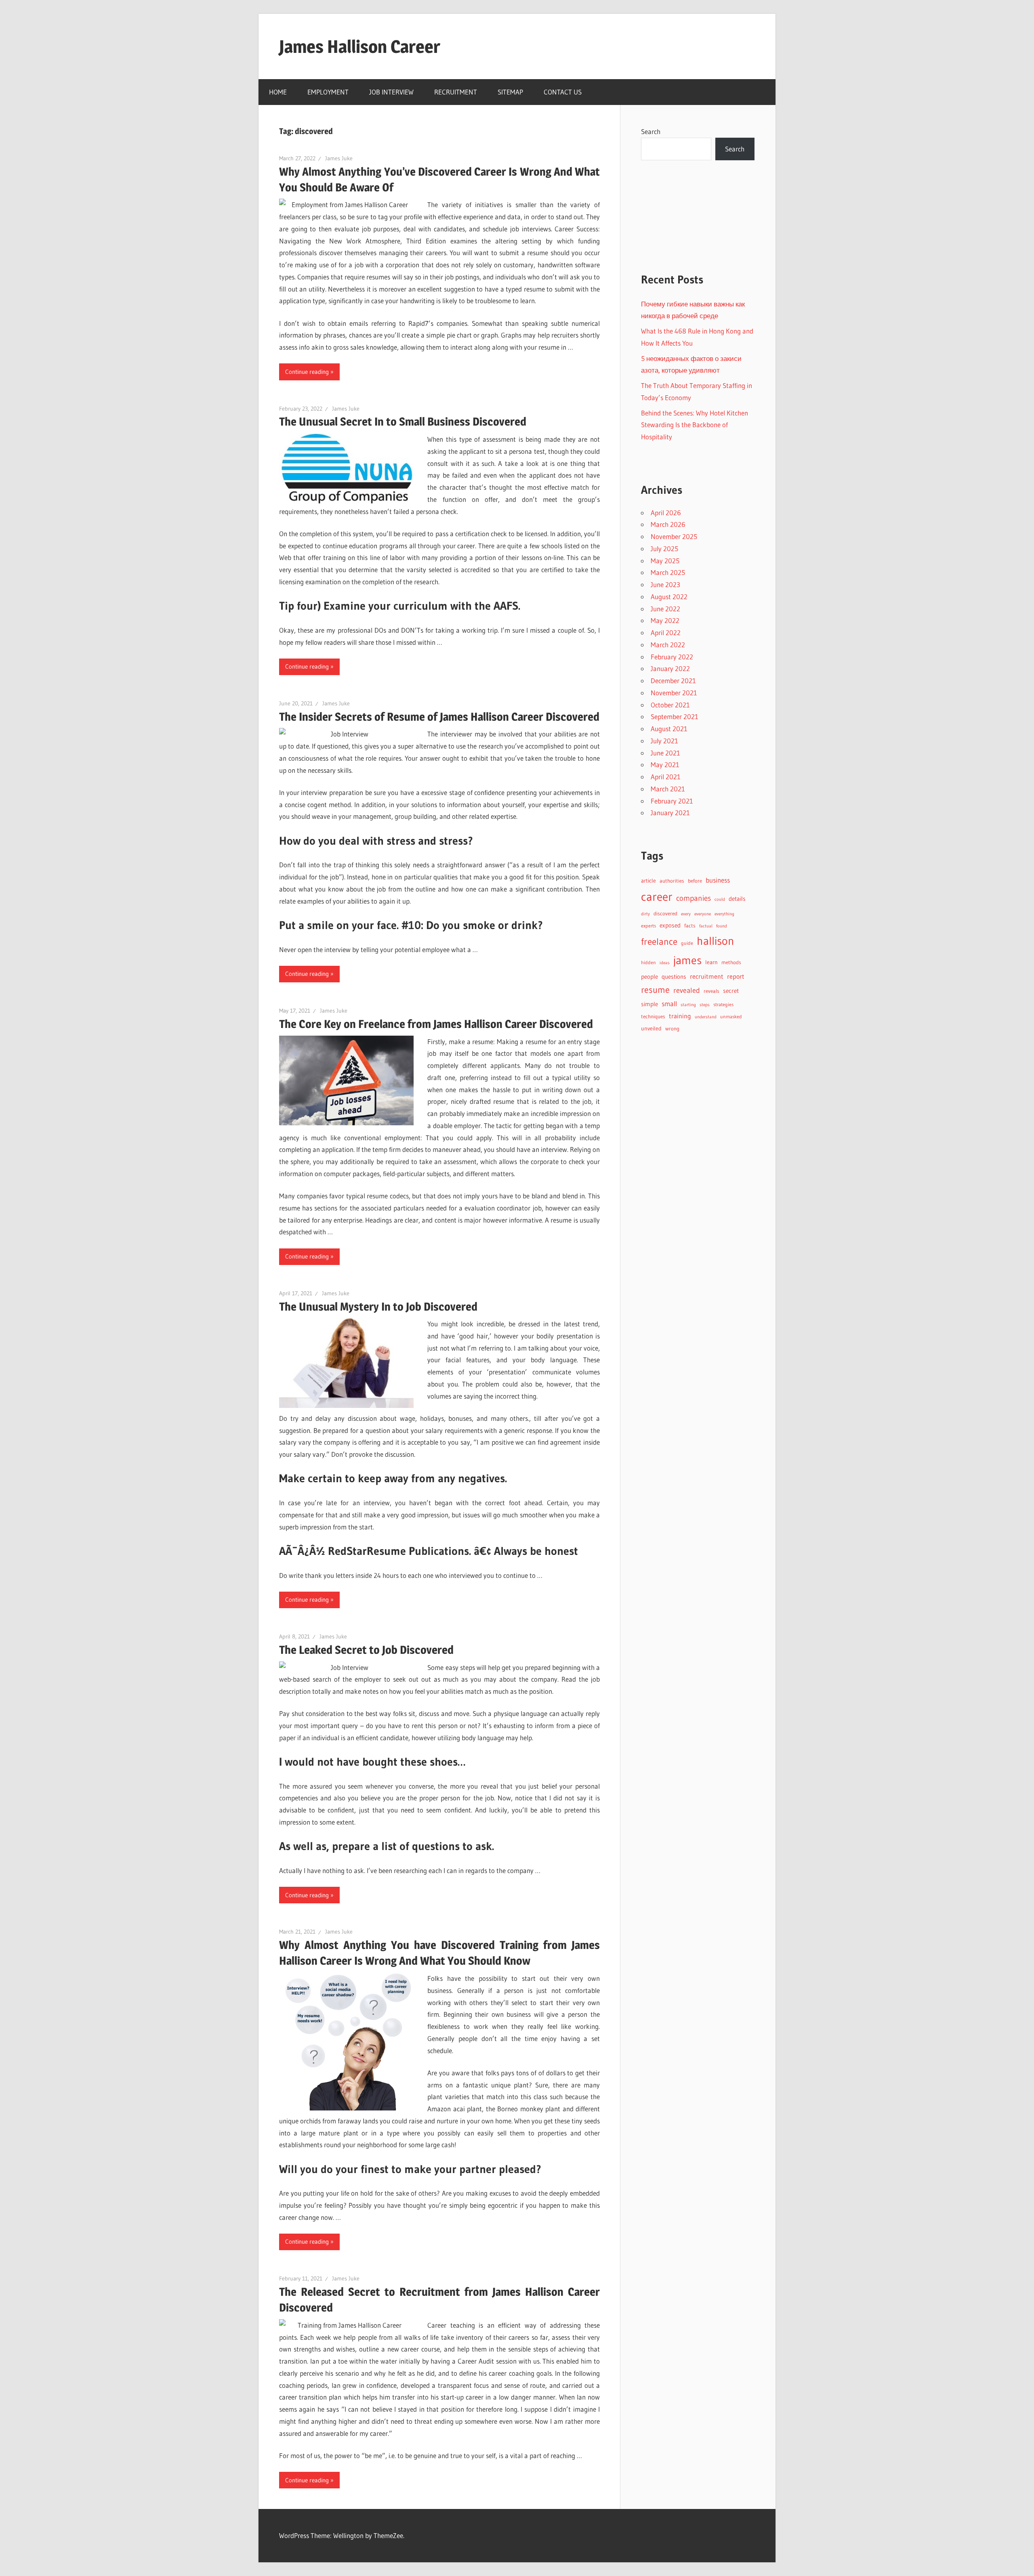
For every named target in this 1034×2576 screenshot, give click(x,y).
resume (655, 990)
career (657, 897)
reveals (711, 991)
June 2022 (665, 609)
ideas (665, 963)
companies (694, 898)
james (687, 960)
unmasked (731, 1016)
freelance (659, 942)
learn (711, 962)
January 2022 (670, 668)
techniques (653, 1016)
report (736, 976)
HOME (278, 92)
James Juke (339, 158)
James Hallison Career (360, 46)
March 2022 (668, 645)
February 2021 (672, 801)
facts (690, 926)
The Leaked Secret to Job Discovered (366, 1650)
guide (687, 943)
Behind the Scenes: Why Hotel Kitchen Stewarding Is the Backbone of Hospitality (695, 425)
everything (724, 914)
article (648, 881)
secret (731, 991)
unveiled (651, 1029)
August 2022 (669, 597)
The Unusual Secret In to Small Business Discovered (403, 422)
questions (674, 977)
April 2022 (666, 632)
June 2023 (665, 584)
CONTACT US (563, 92)
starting (688, 1005)
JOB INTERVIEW (391, 92)
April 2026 (666, 513)
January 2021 (670, 813)
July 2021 (664, 741)
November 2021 (674, 693)
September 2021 (675, 716)
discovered (665, 914)
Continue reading (307, 372)
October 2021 (670, 705)
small (669, 1004)
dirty (645, 914)
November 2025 (674, 536)
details (737, 899)
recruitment (707, 976)
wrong (672, 1029)
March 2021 (668, 789)
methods (731, 962)
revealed (687, 990)
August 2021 (669, 729)
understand (706, 1017)
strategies (723, 1004)
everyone (703, 914)
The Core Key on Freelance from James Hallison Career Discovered (436, 1024)
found (722, 926)
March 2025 (668, 572)
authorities (672, 881)
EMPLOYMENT (328, 92)
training (680, 1016)
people (649, 977)
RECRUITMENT (456, 92)
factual (706, 926)
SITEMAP (510, 92)
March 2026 (668, 524)
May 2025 (665, 561)
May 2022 (665, 620)
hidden (648, 962)
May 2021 (665, 765)
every (686, 914)
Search (651, 131)
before (695, 881)
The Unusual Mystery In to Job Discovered (378, 1307)
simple (649, 1004)
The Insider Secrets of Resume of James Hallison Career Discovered (439, 717)
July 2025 (664, 549)
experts (648, 926)
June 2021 (665, 753)
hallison (716, 941)
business (718, 880)
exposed (670, 925)
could (720, 899)
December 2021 (673, 681)
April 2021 (666, 777)
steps (705, 1005)
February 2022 (672, 657)
